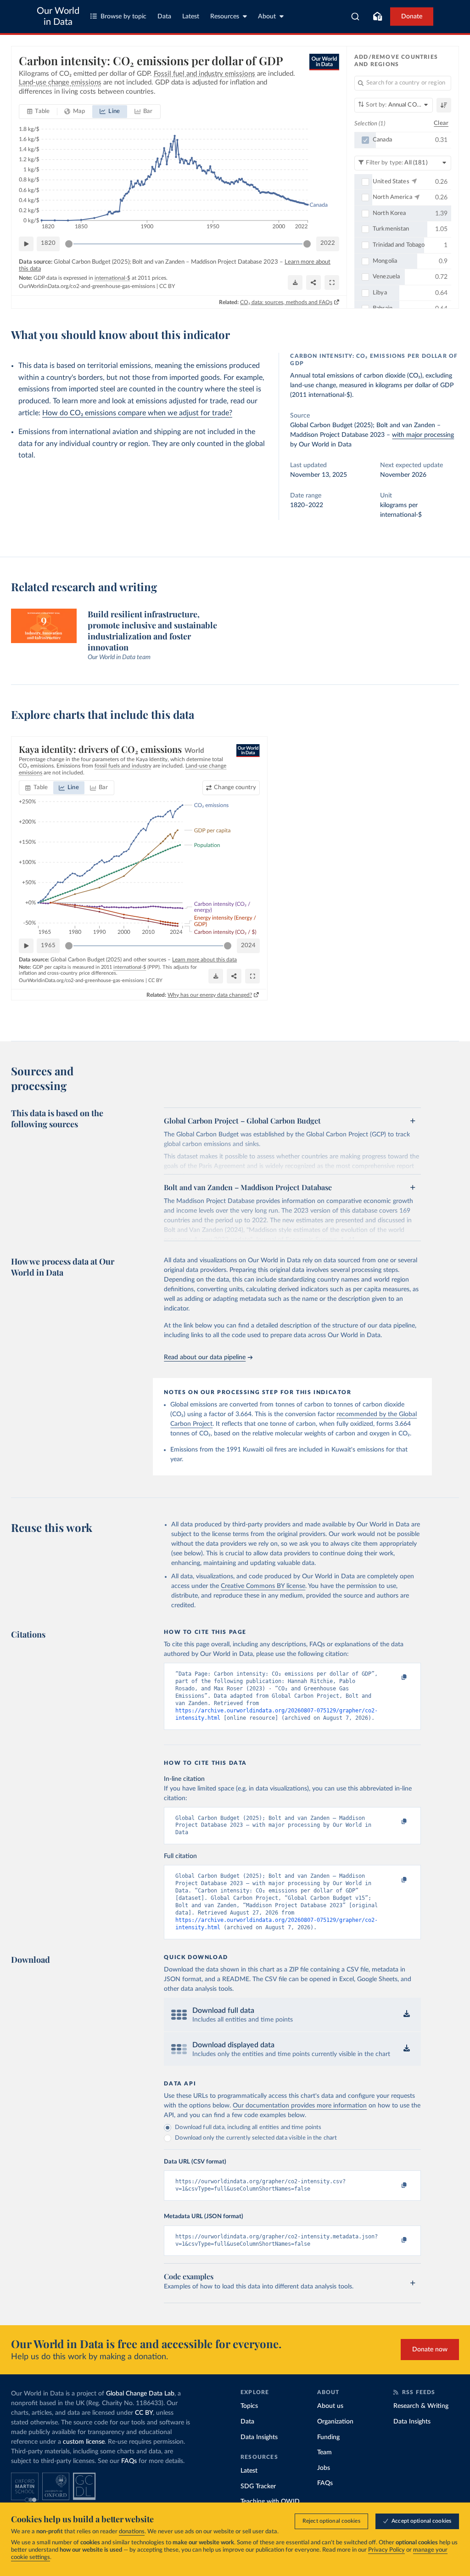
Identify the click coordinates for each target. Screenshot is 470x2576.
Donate (412, 17)
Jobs (324, 2468)
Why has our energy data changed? (210, 995)
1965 (48, 946)
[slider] (69, 244)
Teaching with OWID (270, 2502)
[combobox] (355, 17)
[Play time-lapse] (26, 244)
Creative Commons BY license (263, 1586)
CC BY (167, 286)
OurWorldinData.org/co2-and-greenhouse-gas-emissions (87, 286)
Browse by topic (123, 17)
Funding (328, 2437)
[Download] (295, 282)
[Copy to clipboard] (395, 1678)
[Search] (355, 17)
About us (330, 2406)
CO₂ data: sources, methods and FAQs (286, 302)
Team (325, 2452)
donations (132, 2532)
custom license (84, 2442)
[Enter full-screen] (332, 282)
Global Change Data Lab (140, 2394)
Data (164, 17)
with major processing (423, 435)
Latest (191, 17)
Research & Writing (421, 2406)
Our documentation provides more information (300, 2106)
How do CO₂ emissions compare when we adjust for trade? (137, 413)
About (267, 17)
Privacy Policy (386, 2550)
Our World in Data (58, 17)
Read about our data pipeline (205, 1357)
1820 (48, 243)
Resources (225, 17)
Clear (441, 123)
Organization (335, 2422)
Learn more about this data (204, 960)
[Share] (313, 282)
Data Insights (259, 2437)
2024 (248, 946)
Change (235, 788)
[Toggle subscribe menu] (377, 17)
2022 (328, 243)
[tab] (38, 112)
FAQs (129, 2461)
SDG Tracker (258, 2486)
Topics (249, 2406)
